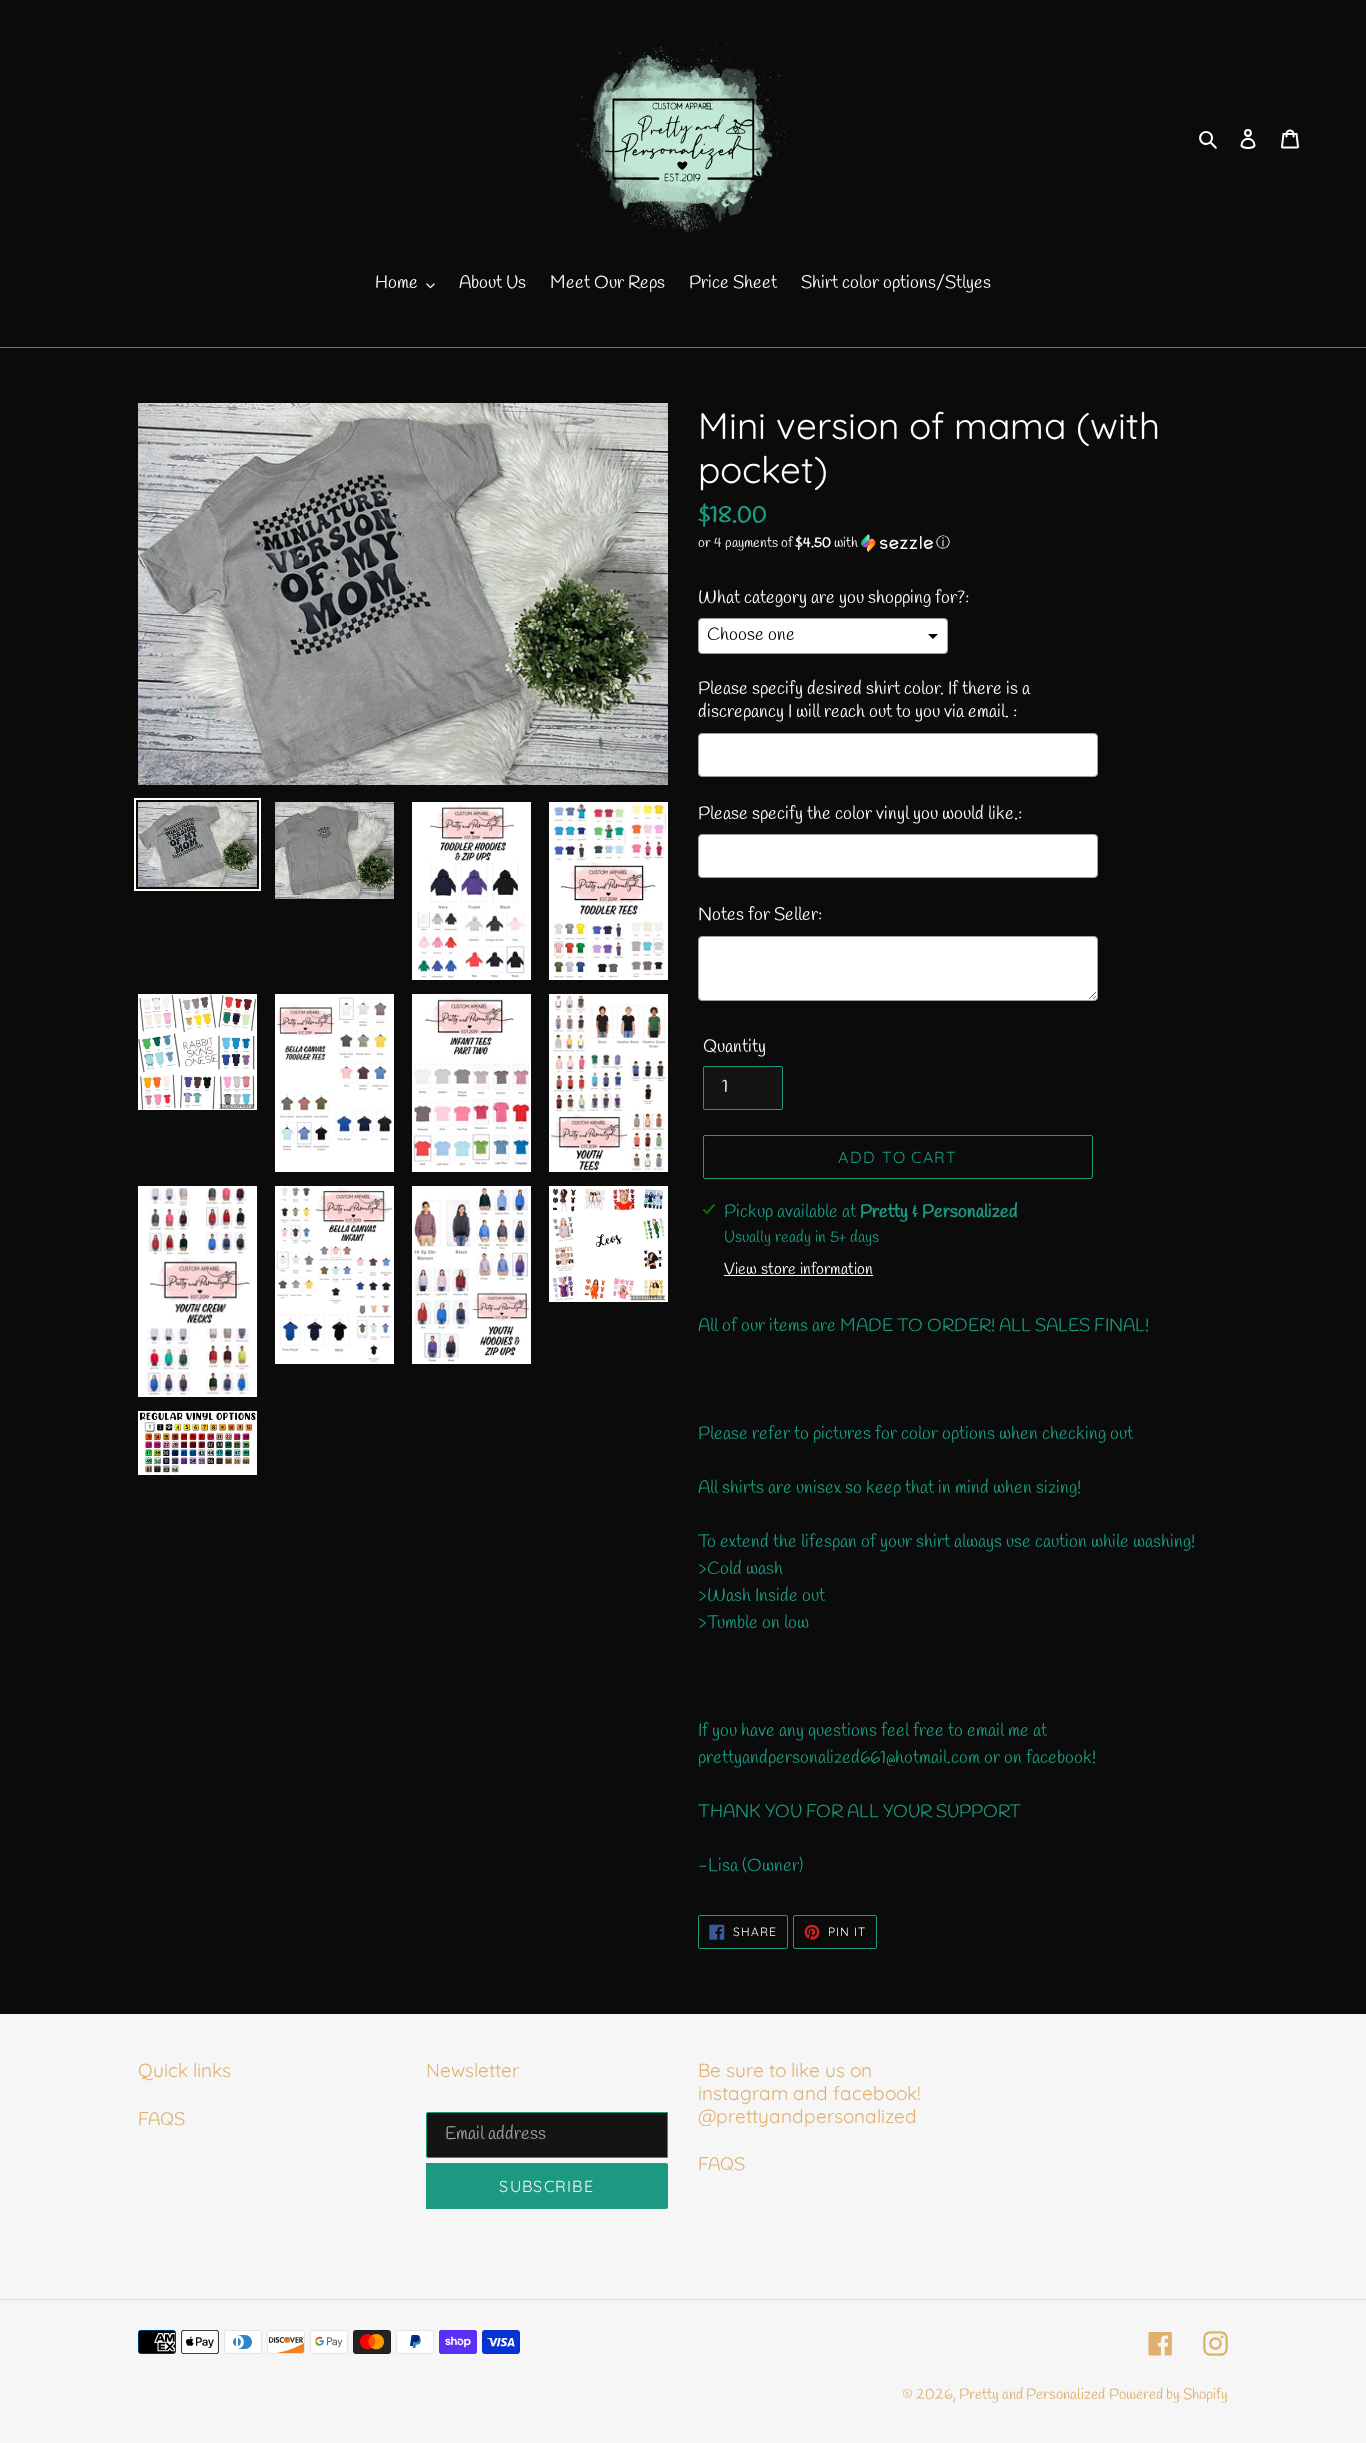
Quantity (734, 1047)
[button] (824, 543)
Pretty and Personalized (1032, 2395)
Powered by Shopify (1168, 2395)
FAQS (161, 2120)
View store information (798, 1269)
